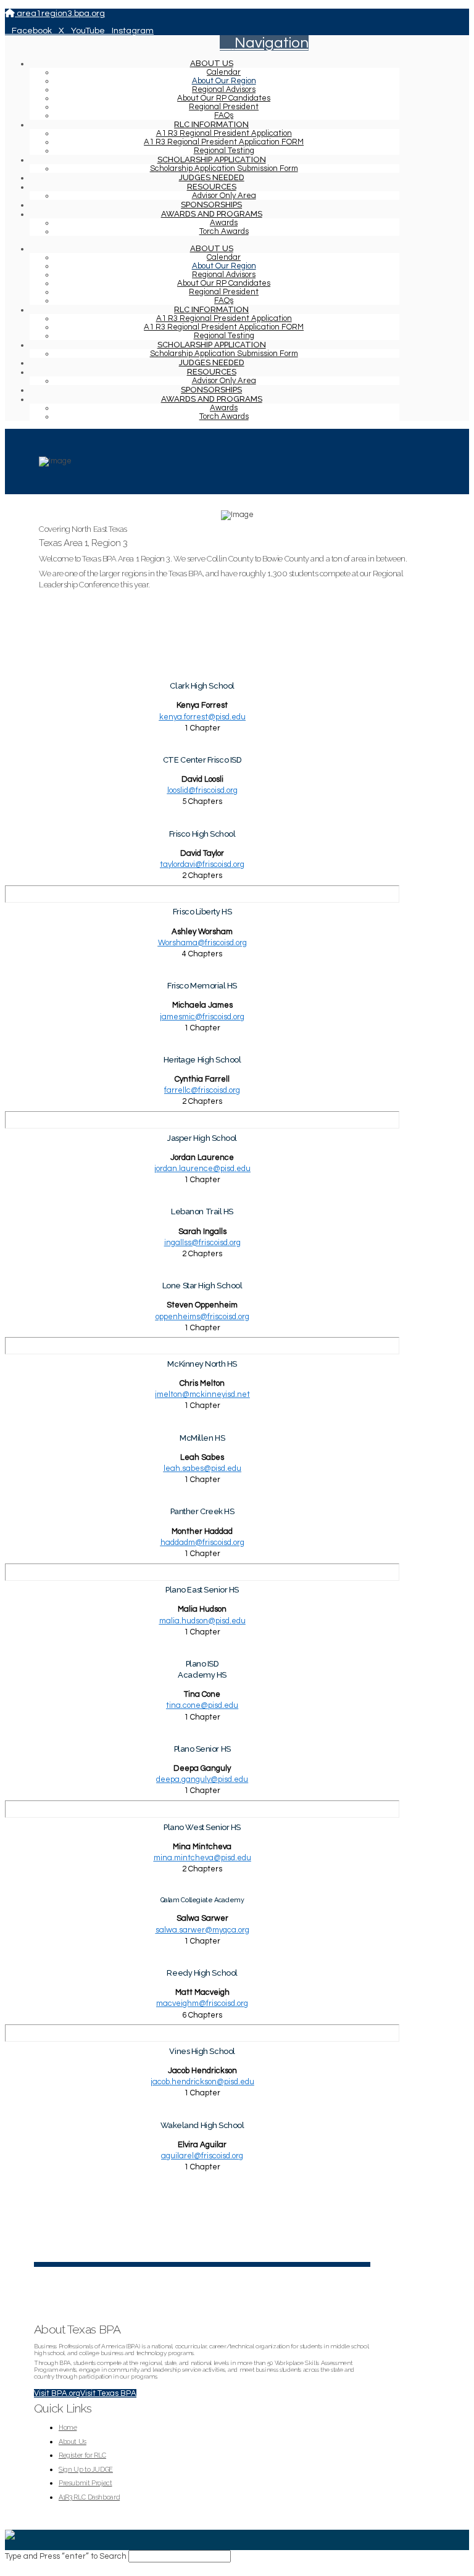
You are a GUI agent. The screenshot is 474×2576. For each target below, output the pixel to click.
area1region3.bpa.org (60, 14)
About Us (73, 2442)
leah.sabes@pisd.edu (202, 1468)
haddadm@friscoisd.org (202, 1543)
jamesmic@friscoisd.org (202, 1017)
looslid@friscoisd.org (202, 790)
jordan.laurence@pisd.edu (202, 1169)
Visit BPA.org (57, 2393)
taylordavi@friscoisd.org (202, 864)
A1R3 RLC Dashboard (89, 2497)
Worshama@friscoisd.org (202, 943)
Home (68, 2428)
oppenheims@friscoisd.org (202, 1317)
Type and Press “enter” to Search (66, 2556)
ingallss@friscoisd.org (202, 1243)
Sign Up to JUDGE (86, 2470)
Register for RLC (82, 2455)
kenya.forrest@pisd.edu (202, 717)
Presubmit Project (85, 2483)
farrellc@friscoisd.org (202, 1090)
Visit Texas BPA (108, 2393)
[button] (264, 43)
